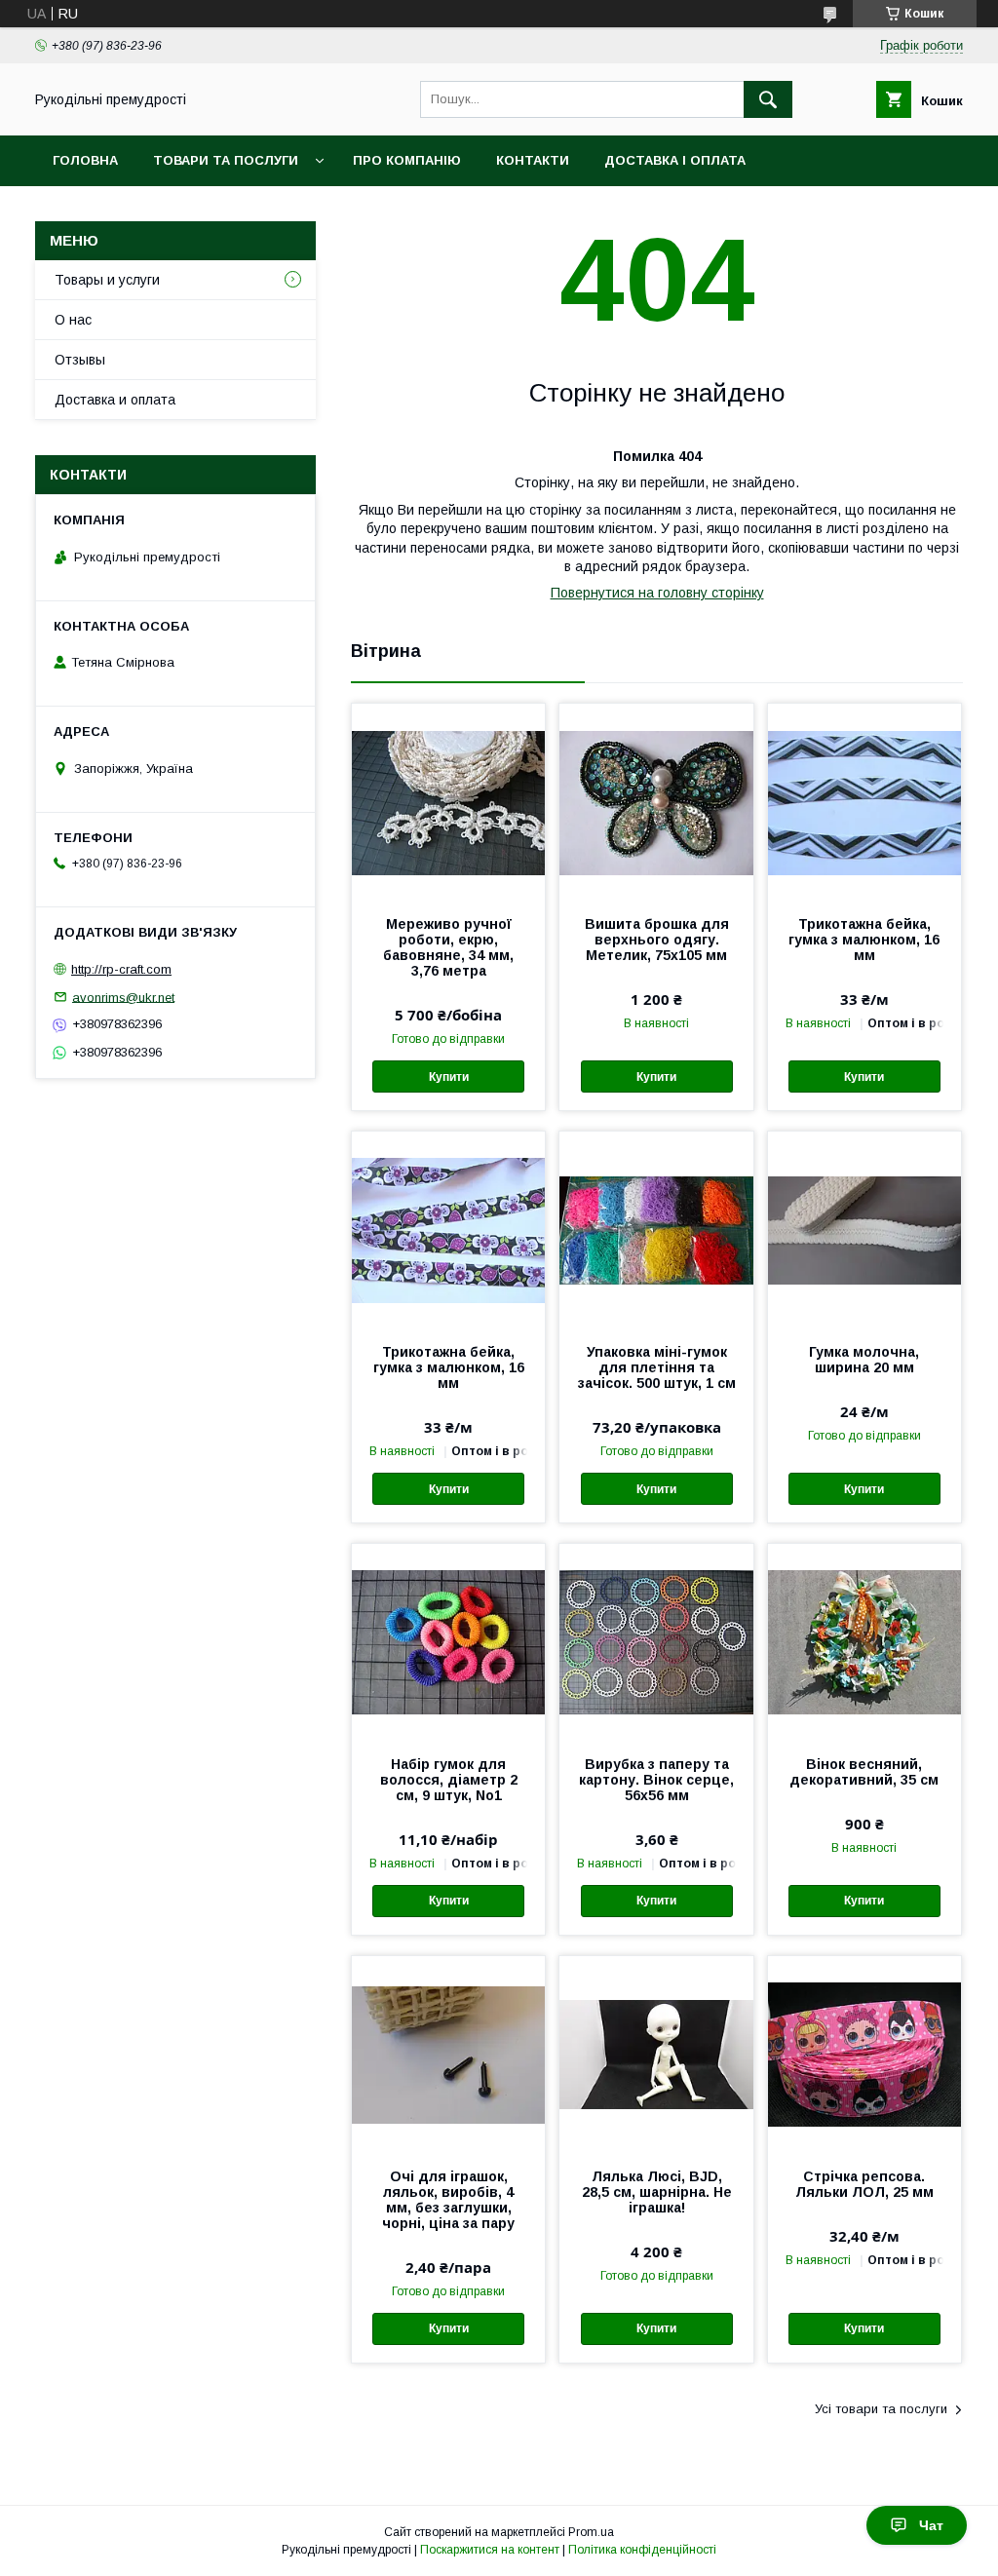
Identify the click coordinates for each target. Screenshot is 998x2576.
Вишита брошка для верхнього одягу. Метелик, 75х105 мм (657, 940)
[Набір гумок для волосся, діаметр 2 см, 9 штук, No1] (448, 1641)
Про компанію (407, 160)
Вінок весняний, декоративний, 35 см (864, 1772)
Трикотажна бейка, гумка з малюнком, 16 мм (864, 940)
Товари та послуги (226, 160)
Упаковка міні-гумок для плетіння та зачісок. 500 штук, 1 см (656, 1367)
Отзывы (80, 360)
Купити (449, 1077)
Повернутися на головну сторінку (657, 593)
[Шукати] (768, 99)
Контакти (533, 160)
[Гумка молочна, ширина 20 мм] (864, 1229)
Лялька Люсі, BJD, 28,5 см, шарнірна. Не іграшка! (657, 2192)
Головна (85, 160)
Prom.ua (591, 2532)
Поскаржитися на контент (490, 2550)
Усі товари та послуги (881, 2409)
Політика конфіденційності (642, 2550)
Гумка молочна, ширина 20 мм (864, 1360)
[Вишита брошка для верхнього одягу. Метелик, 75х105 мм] (656, 801)
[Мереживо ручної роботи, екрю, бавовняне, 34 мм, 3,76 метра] (448, 801)
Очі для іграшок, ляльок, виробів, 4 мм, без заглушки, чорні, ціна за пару (448, 2200)
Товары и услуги (107, 280)
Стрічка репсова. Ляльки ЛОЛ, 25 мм (864, 2184)
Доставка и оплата (115, 400)
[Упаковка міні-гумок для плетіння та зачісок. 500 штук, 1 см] (656, 1229)
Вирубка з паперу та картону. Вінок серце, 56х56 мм (656, 1780)
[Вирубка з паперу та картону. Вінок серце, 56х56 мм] (656, 1641)
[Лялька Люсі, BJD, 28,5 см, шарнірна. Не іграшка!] (656, 2054)
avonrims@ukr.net (123, 997)
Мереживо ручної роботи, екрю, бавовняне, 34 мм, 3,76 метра (448, 947)
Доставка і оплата (675, 160)
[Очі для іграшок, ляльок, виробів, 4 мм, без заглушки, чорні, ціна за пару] (448, 2054)
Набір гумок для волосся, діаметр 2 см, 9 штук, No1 (449, 1780)
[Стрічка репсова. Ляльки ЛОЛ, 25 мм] (864, 2054)
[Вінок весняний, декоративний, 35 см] (864, 1641)
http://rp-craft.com (121, 969)
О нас (73, 320)
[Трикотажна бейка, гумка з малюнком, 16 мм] (864, 801)
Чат (931, 2525)
